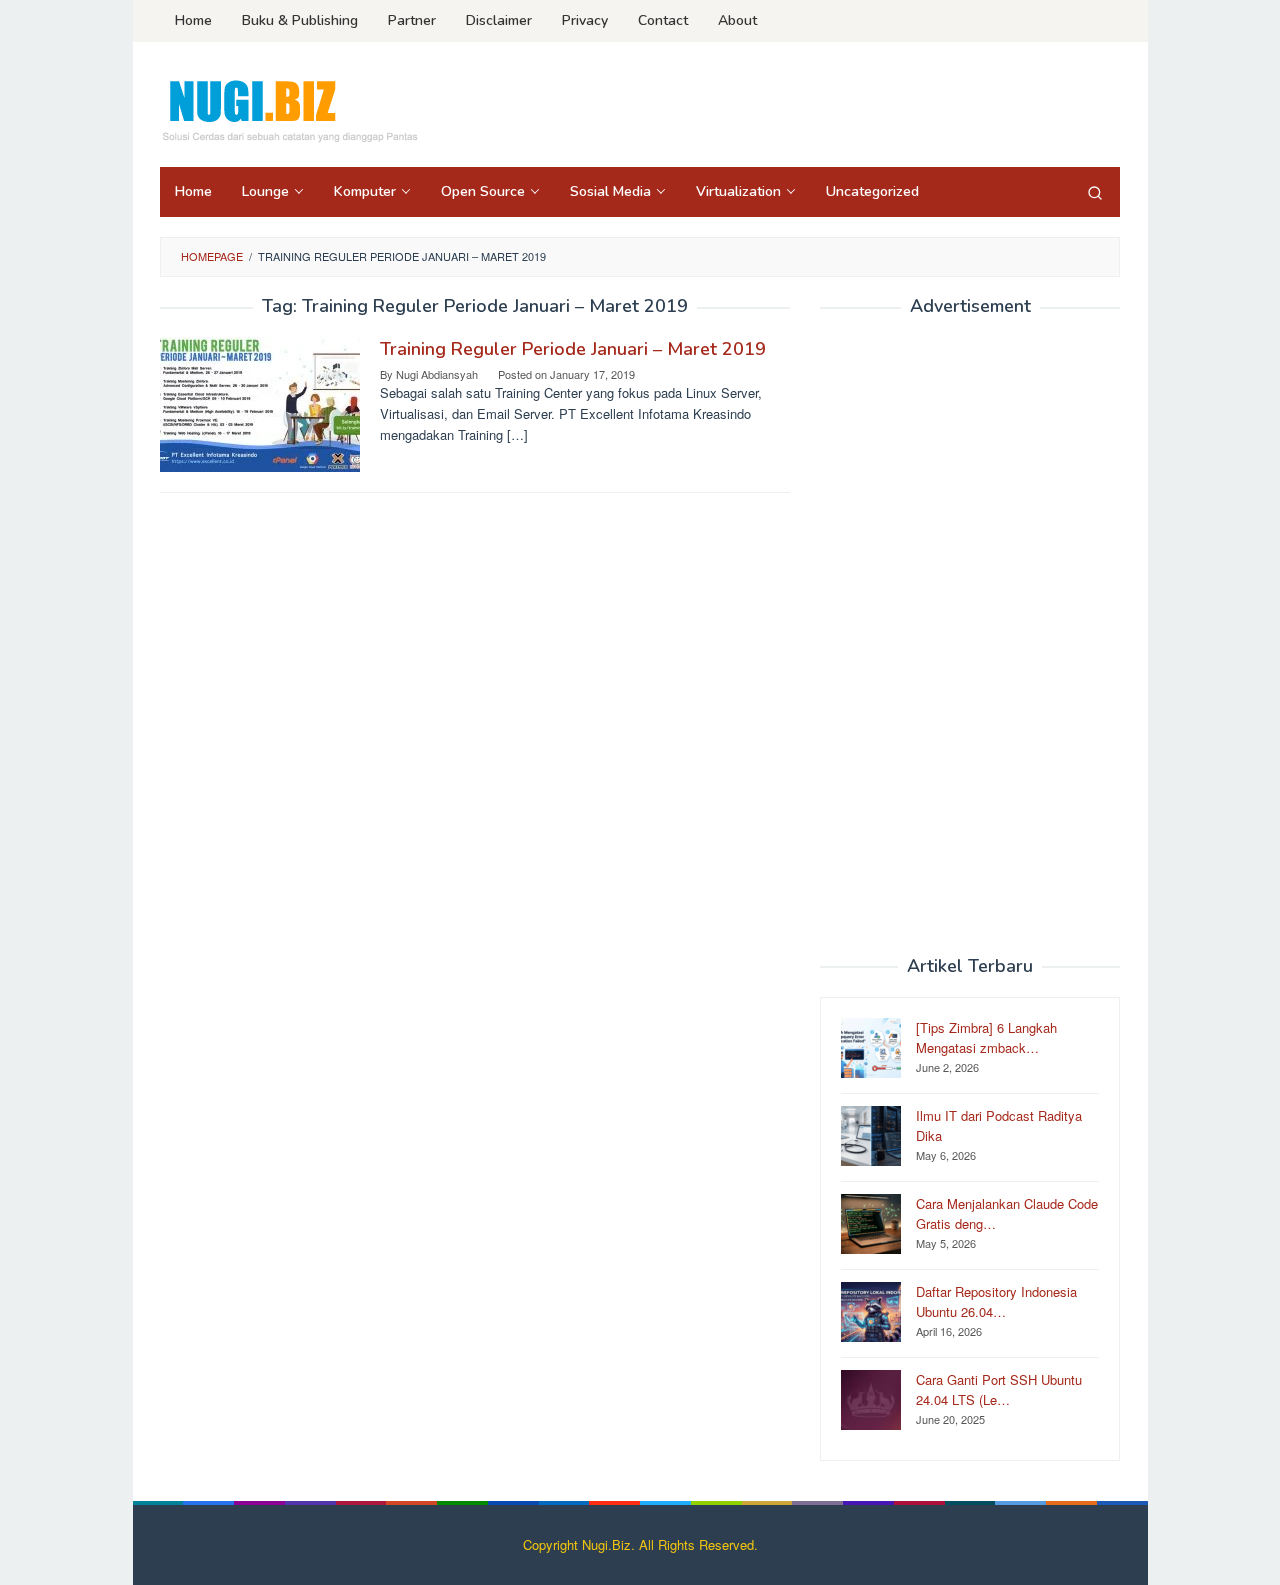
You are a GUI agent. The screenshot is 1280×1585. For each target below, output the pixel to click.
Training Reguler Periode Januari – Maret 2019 (573, 349)
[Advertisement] (970, 637)
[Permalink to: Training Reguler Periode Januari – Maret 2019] (260, 402)
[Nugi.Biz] (289, 110)
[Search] (1095, 192)
